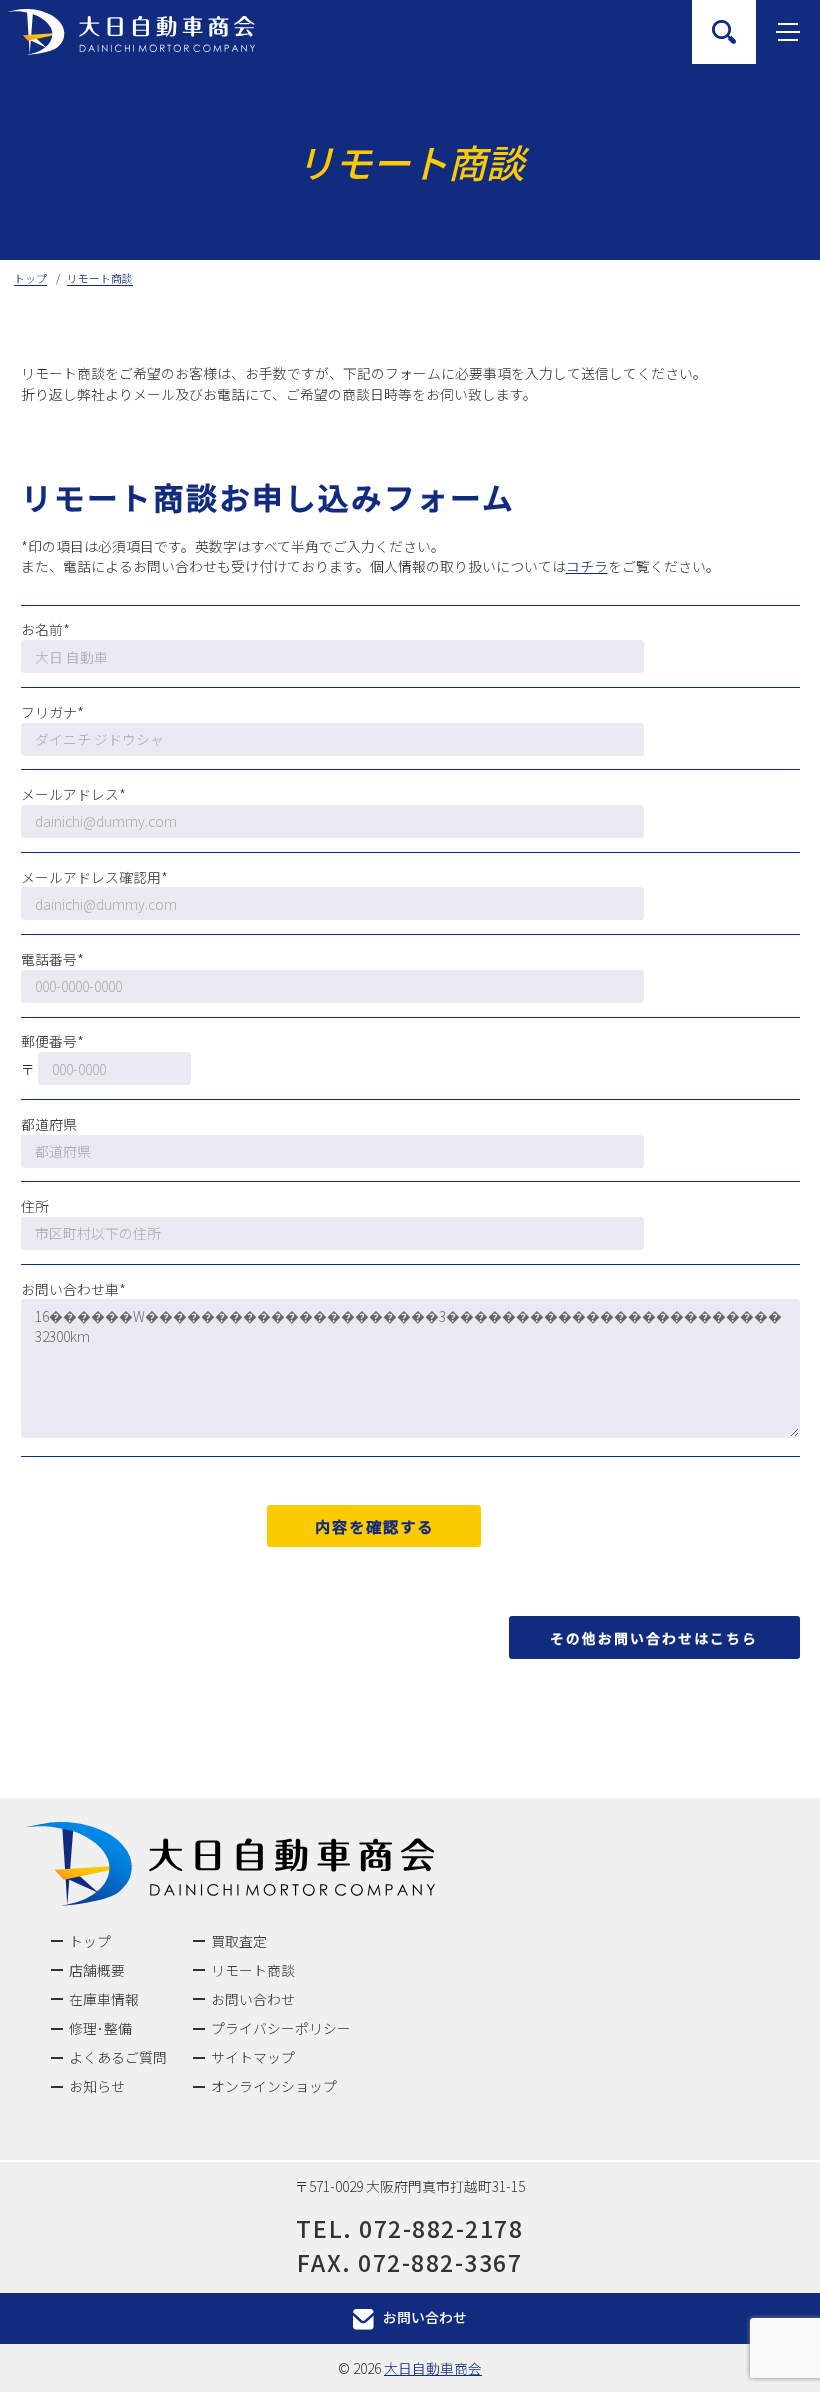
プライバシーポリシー (281, 2028)
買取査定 (239, 1941)
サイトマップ (253, 2057)
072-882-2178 (441, 2228)
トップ (90, 1941)
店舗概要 (97, 1970)
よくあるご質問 (118, 2057)
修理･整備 (100, 2028)
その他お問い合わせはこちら (654, 1638)
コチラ (587, 566)
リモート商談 (253, 1970)
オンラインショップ (274, 2086)
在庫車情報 (104, 1999)
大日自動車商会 (433, 2368)
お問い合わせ (253, 1999)
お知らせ (97, 2086)
